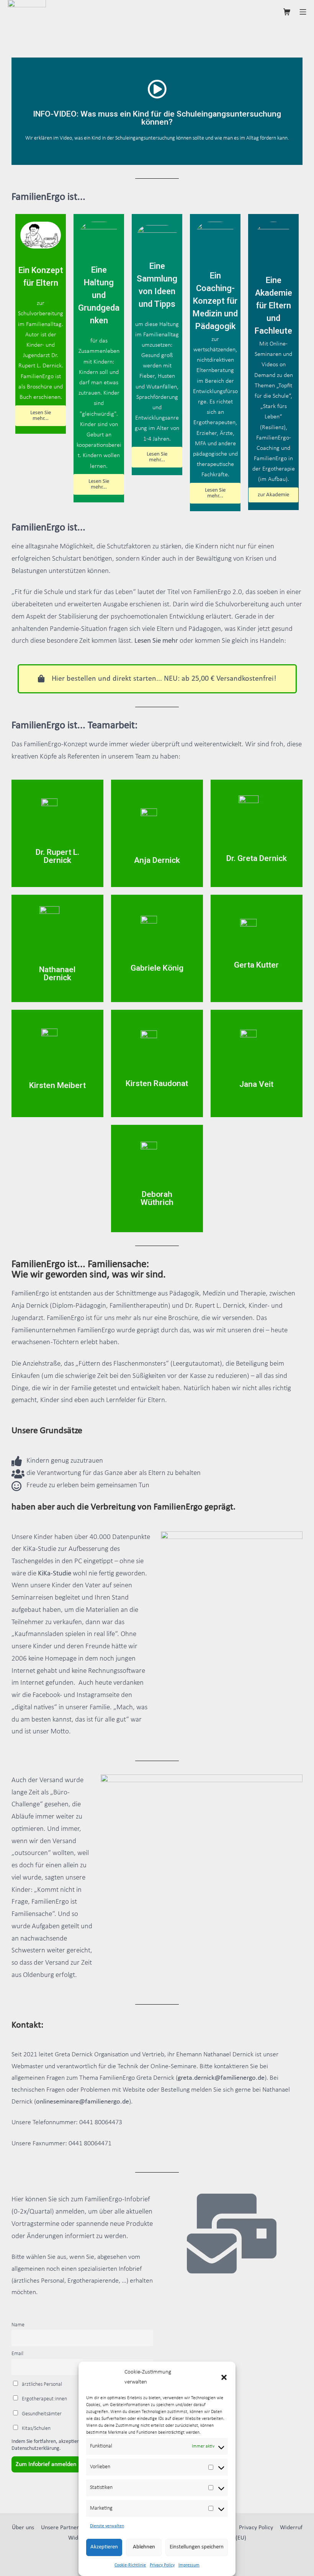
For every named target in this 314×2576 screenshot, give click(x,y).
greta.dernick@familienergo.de (221, 2078)
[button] (224, 2377)
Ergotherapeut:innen (44, 2399)
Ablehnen (144, 2547)
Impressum (189, 2565)
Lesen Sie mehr (156, 641)
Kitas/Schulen (36, 2429)
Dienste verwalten (107, 2526)
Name (18, 2325)
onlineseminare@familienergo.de (83, 2102)
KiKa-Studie (55, 1574)
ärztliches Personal (41, 2384)
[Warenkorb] (287, 11)
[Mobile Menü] (303, 11)
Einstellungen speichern (197, 2547)
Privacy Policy (162, 2565)
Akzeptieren (104, 2547)
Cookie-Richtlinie (130, 2565)
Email (17, 2354)
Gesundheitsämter (41, 2414)
